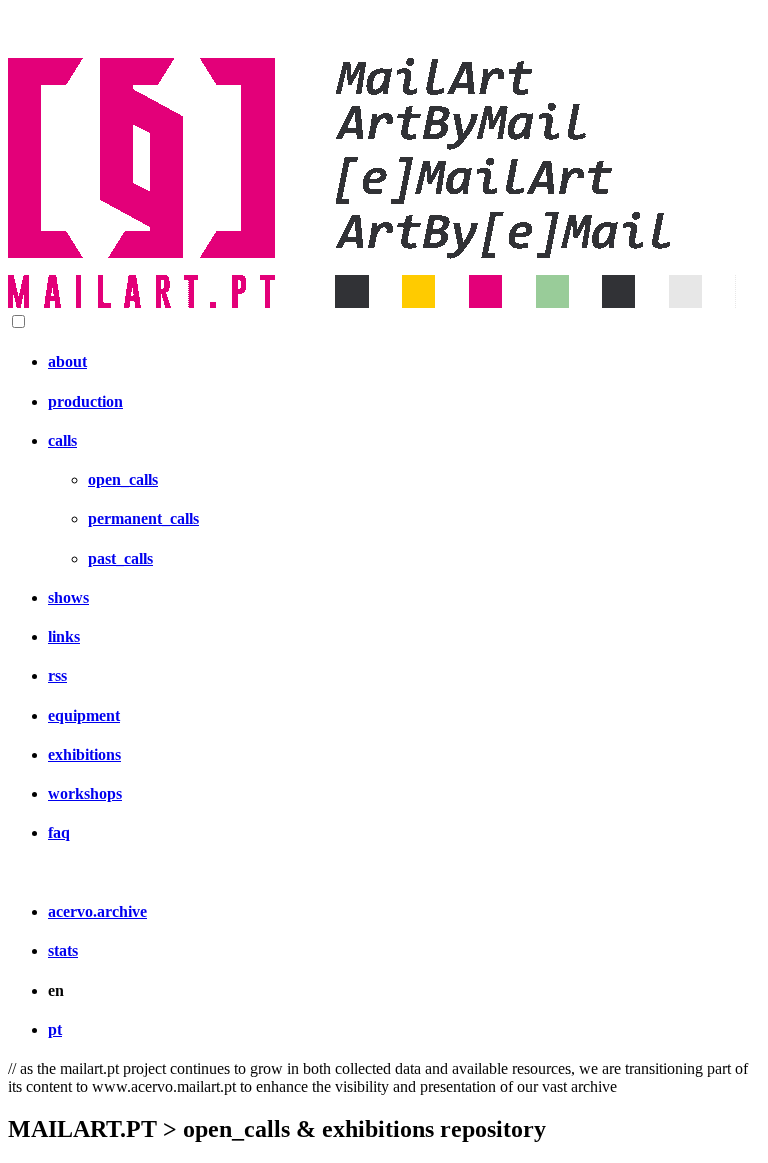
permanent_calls (143, 518)
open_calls (123, 479)
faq (59, 832)
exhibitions (84, 754)
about (67, 361)
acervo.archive (97, 911)
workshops (85, 793)
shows (68, 597)
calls (62, 440)
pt (55, 1029)
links (64, 636)
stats (63, 950)
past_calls (120, 558)
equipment (84, 715)
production (85, 401)
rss (57, 675)
